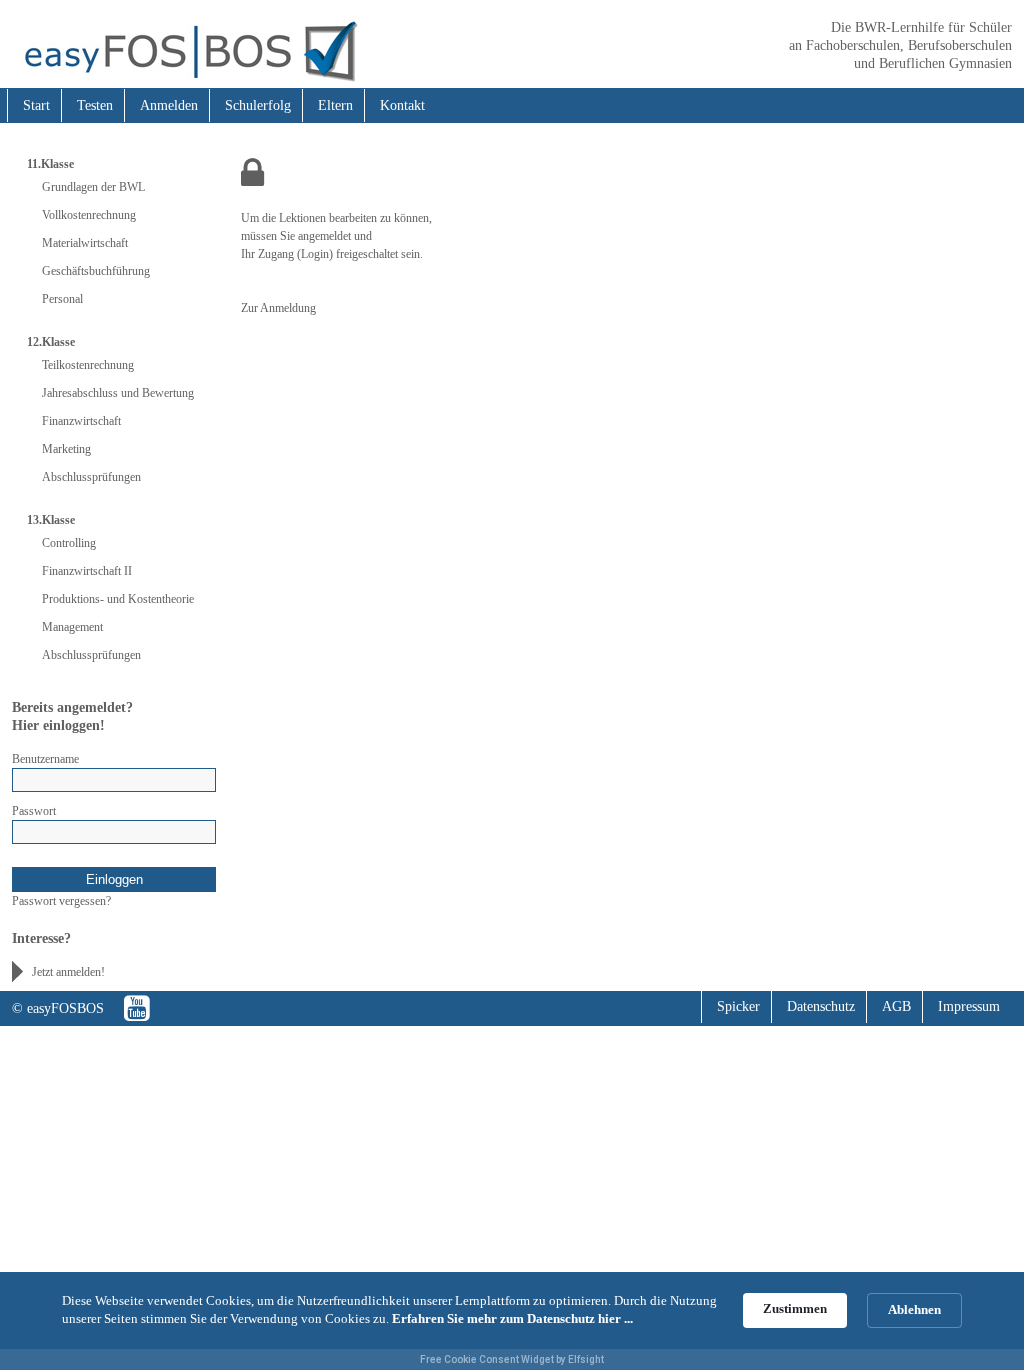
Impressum (969, 1006)
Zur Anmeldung (278, 308)
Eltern (335, 105)
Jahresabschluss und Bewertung (118, 393)
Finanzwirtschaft (81, 421)
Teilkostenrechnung (88, 365)
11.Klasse (50, 164)
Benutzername (45, 759)
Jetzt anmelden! (68, 972)
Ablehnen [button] (914, 1309)
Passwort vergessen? (61, 901)
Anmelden (169, 105)
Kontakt (402, 105)
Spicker (738, 1006)
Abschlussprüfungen (91, 477)
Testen (95, 105)
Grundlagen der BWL (93, 187)
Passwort (34, 811)
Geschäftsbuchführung (96, 271)
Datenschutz (821, 1006)
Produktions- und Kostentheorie (118, 599)
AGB (896, 1006)
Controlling (69, 543)
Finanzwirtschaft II (87, 571)
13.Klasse (51, 520)
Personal (62, 299)
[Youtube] (137, 1008)
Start (36, 105)
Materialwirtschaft (85, 243)
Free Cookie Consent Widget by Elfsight (512, 1359)
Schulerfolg (258, 105)
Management (72, 627)
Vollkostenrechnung (89, 215)
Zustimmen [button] (795, 1308)
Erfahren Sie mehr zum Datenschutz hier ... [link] (512, 1318)
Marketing (66, 449)
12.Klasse (51, 342)
